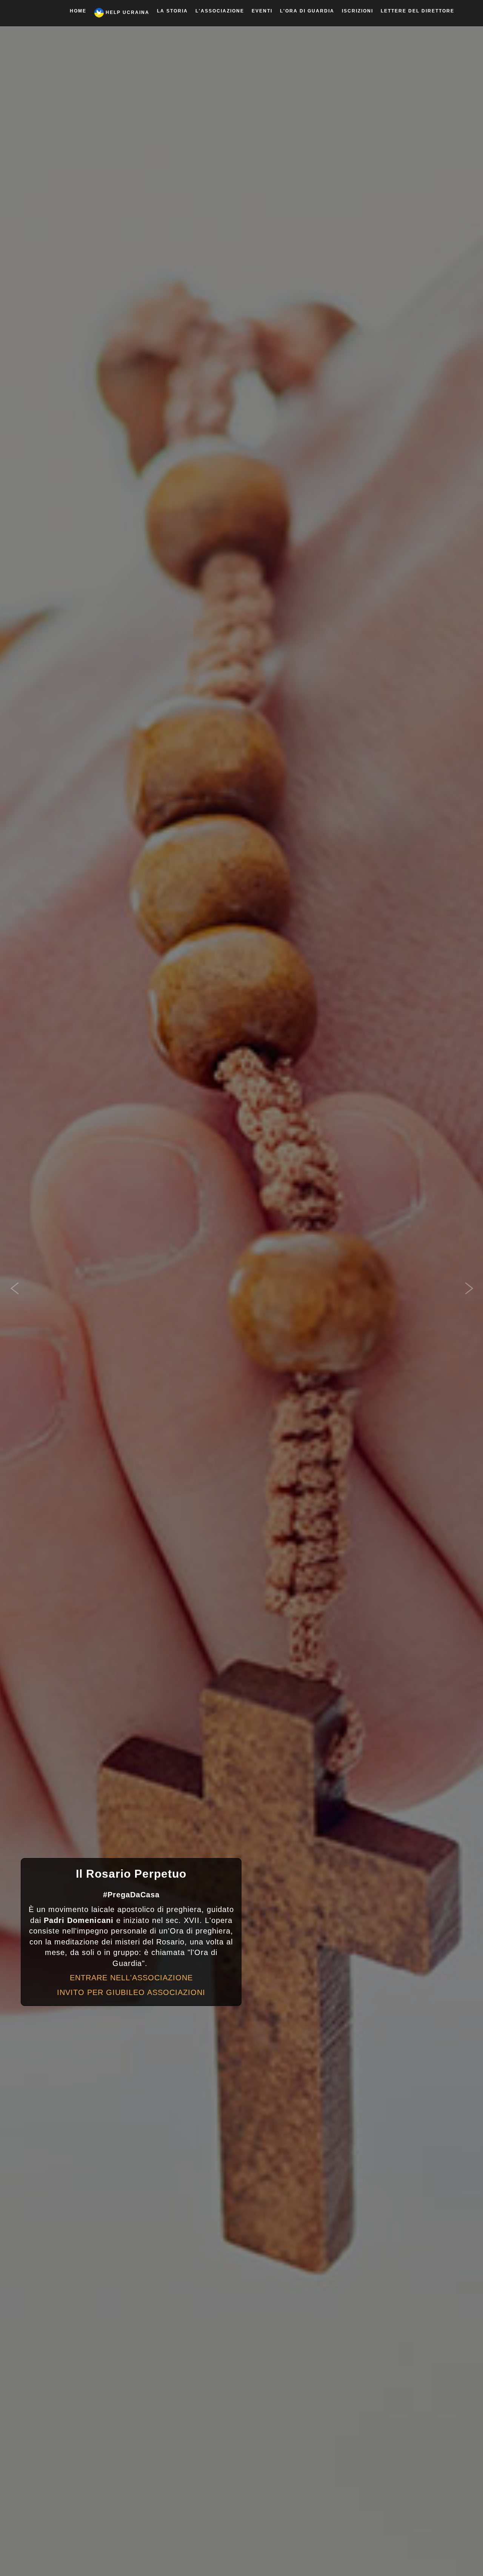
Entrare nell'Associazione (131, 1978)
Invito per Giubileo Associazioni (131, 1992)
